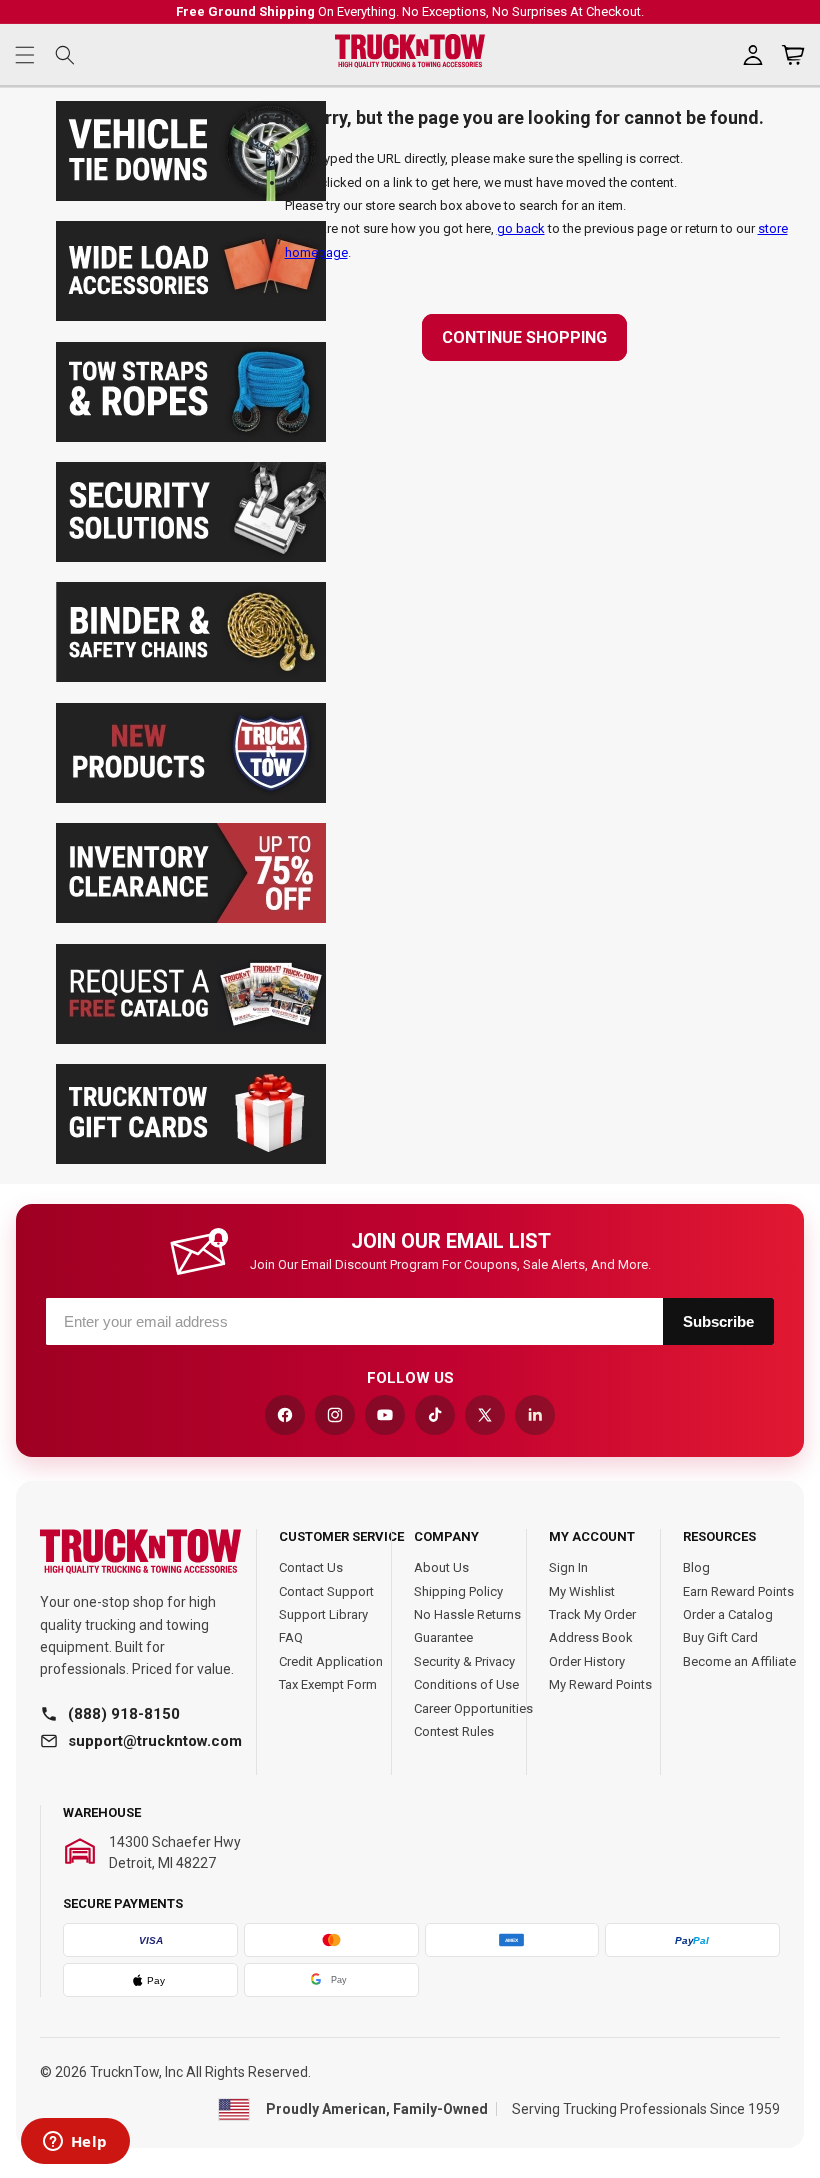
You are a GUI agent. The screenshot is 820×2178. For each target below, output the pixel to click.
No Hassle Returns (467, 1614)
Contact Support (326, 1591)
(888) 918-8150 (124, 1714)
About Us (441, 1567)
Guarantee (443, 1637)
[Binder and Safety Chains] (191, 677)
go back (521, 228)
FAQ (291, 1637)
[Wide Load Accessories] (191, 316)
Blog (696, 1567)
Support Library (323, 1614)
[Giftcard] (191, 1159)
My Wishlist (582, 1591)
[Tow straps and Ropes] (191, 437)
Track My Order (592, 1614)
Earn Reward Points (738, 1591)
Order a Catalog (728, 1614)
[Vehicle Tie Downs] (191, 196)
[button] (25, 55)
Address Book (591, 1637)
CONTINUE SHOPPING (524, 337)
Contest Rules (454, 1731)
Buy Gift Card (720, 1637)
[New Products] (191, 798)
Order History (587, 1661)
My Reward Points (600, 1684)
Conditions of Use (466, 1684)
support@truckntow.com (155, 1741)
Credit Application (331, 1661)
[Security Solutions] (191, 557)
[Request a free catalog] (191, 1039)
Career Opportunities (473, 1708)
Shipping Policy (458, 1591)
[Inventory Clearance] (191, 918)
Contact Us (311, 1567)
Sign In (568, 1567)
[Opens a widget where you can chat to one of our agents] (75, 2143)
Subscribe (718, 1321)
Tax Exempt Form (328, 1684)
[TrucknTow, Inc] (140, 1551)
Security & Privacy (464, 1661)
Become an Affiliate (739, 1661)
